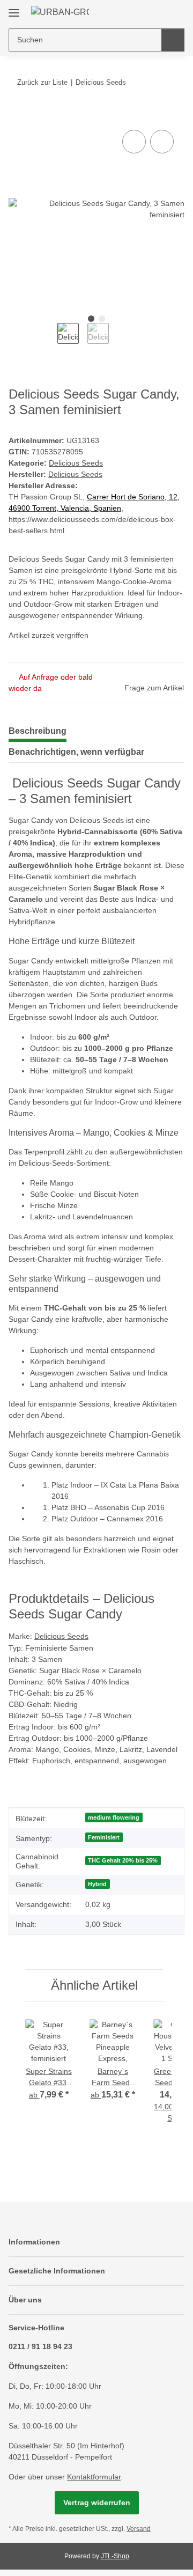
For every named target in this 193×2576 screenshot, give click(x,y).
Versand (139, 2529)
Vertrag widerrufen (97, 2503)
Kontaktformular (94, 2477)
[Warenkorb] (175, 12)
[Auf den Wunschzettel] (162, 142)
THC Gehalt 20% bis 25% (123, 1860)
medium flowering (114, 1817)
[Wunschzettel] (158, 12)
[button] (142, 12)
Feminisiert (104, 1837)
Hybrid (97, 1884)
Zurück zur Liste (42, 82)
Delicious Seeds (76, 463)
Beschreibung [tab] (38, 731)
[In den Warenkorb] (17, 115)
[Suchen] (173, 40)
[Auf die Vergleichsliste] (134, 142)
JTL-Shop (115, 2556)
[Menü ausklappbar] (14, 9)
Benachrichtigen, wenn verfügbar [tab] (76, 752)
